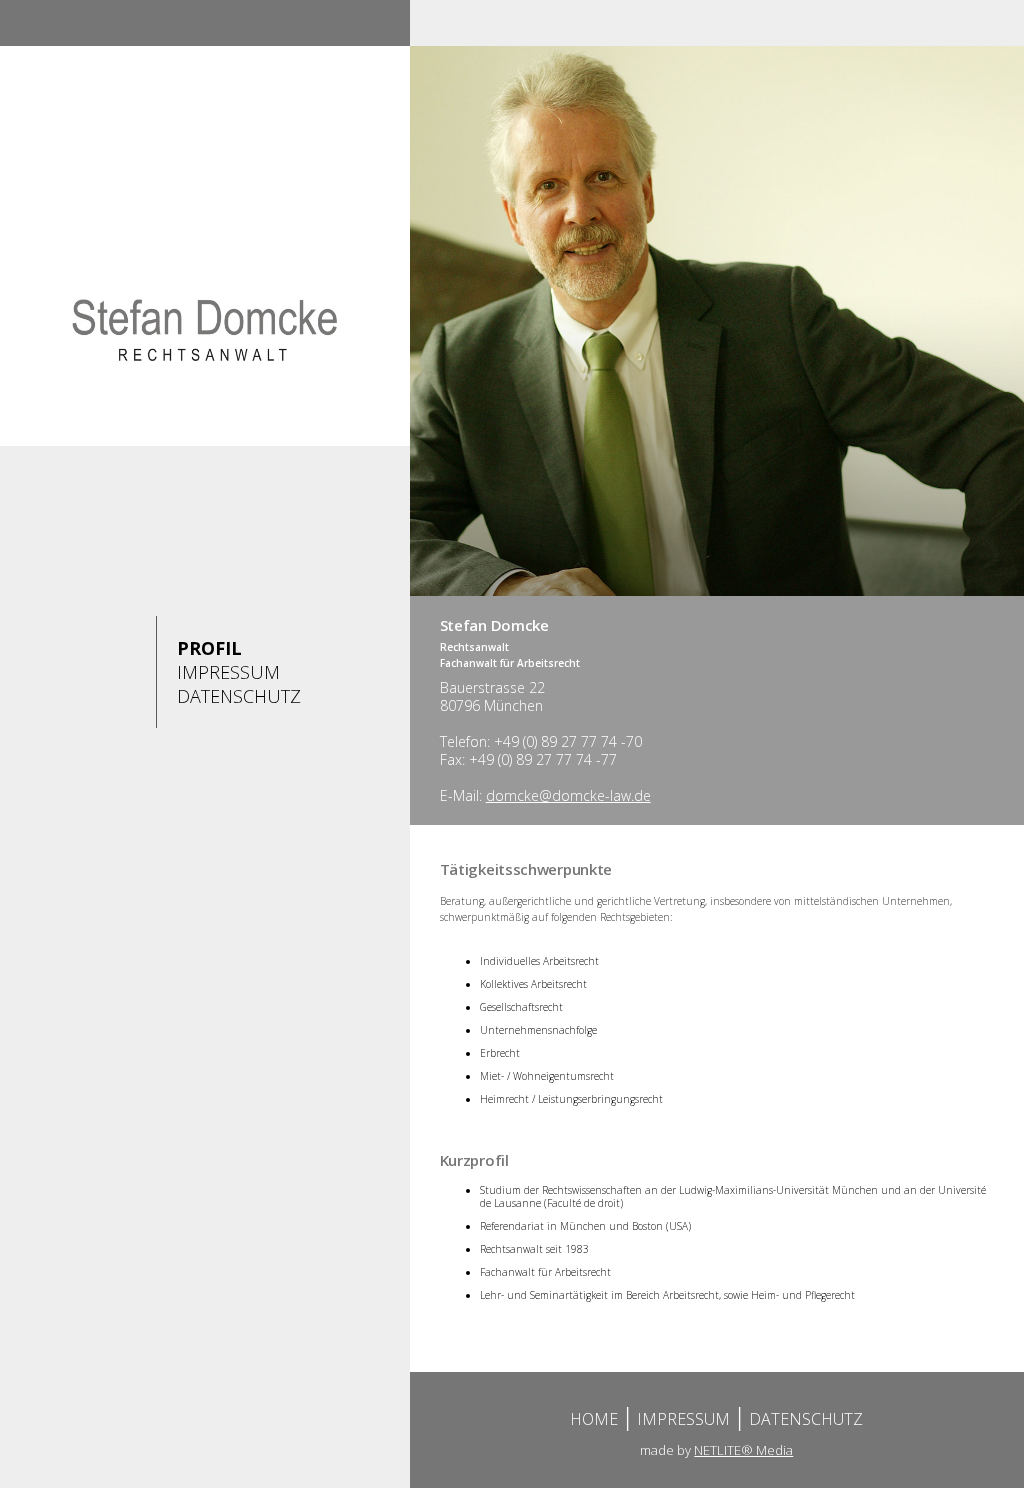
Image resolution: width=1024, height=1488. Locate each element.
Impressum (228, 672)
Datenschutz (239, 696)
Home (594, 1419)
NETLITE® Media (743, 1450)
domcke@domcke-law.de (568, 795)
